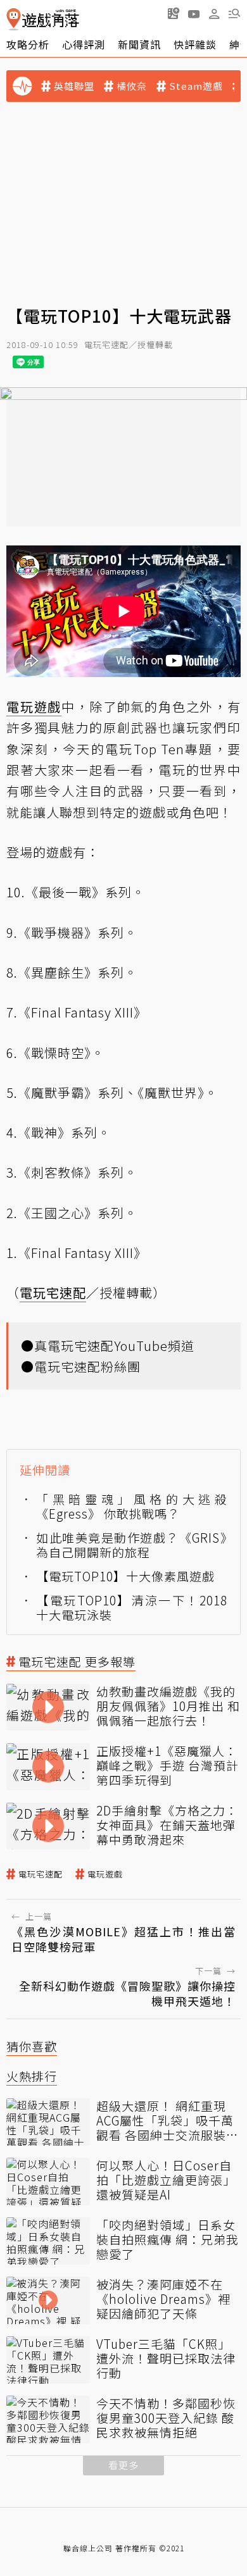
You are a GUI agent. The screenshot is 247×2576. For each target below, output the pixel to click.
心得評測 (84, 44)
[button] (234, 13)
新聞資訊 (139, 44)
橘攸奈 (132, 86)
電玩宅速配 (41, 1874)
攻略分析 (28, 44)
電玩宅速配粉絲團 (87, 1366)
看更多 (123, 2465)
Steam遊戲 (196, 86)
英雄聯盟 (74, 86)
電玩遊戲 (105, 1874)
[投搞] (174, 13)
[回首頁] (43, 19)
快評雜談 (195, 44)
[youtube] (194, 13)
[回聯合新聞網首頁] (14, 19)
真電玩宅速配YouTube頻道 (114, 1346)
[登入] (214, 14)
